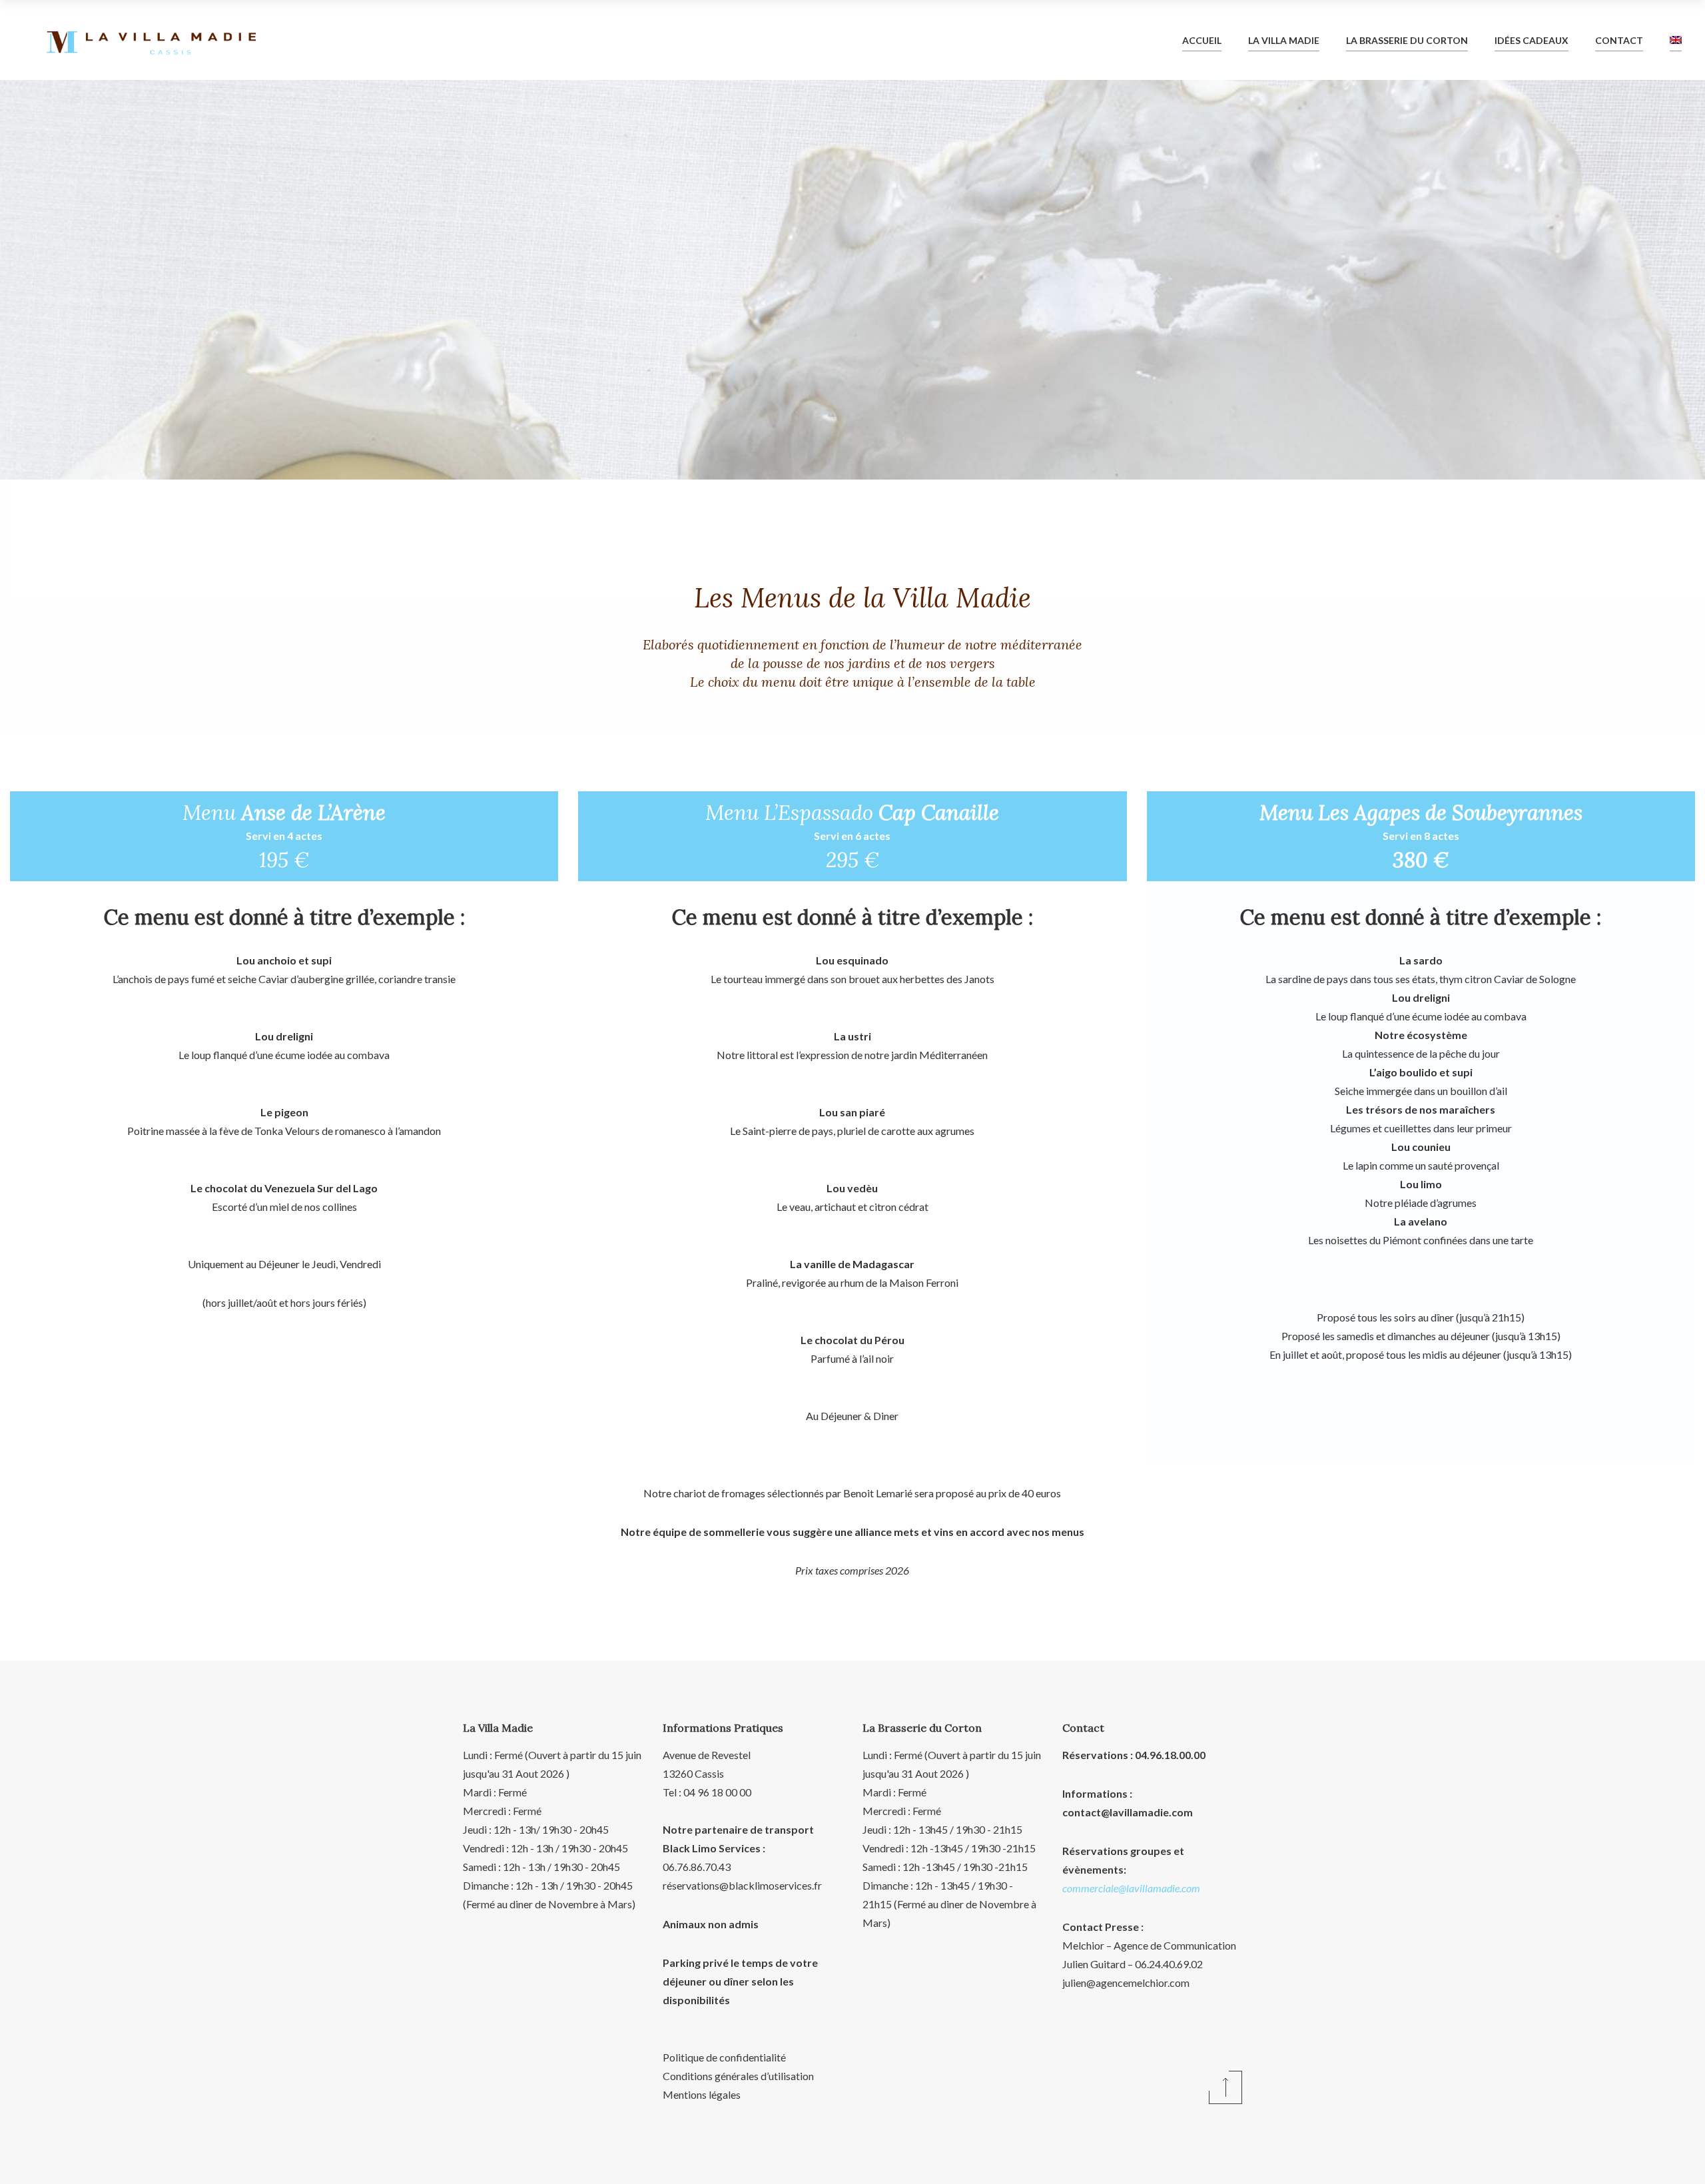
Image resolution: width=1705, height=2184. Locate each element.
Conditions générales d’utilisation (738, 2076)
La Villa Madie (1284, 40)
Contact (1619, 40)
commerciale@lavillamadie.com (1131, 1888)
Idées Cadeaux (1532, 40)
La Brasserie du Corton (1407, 40)
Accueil (1202, 40)
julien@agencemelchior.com (1126, 1983)
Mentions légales (702, 2094)
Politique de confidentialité (724, 2057)
